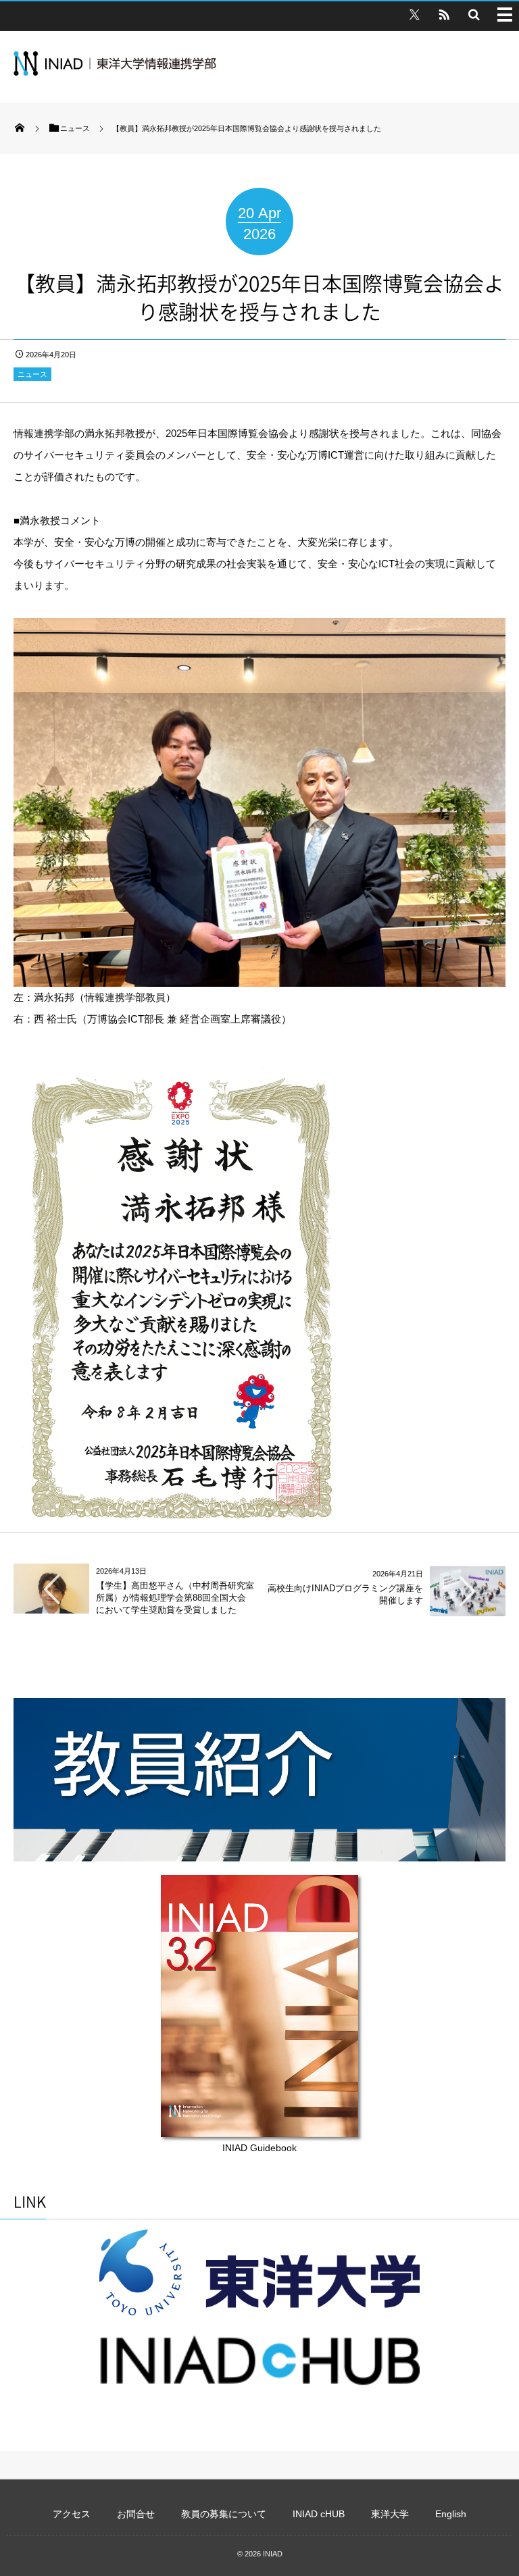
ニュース (32, 374)
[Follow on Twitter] (414, 14)
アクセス (72, 2514)
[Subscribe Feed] (444, 14)
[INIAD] (115, 72)
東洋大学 (390, 2514)
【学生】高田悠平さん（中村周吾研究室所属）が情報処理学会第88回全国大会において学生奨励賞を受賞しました (175, 1598)
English (451, 2514)
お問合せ (136, 2514)
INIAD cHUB (319, 2514)
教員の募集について (224, 2514)
